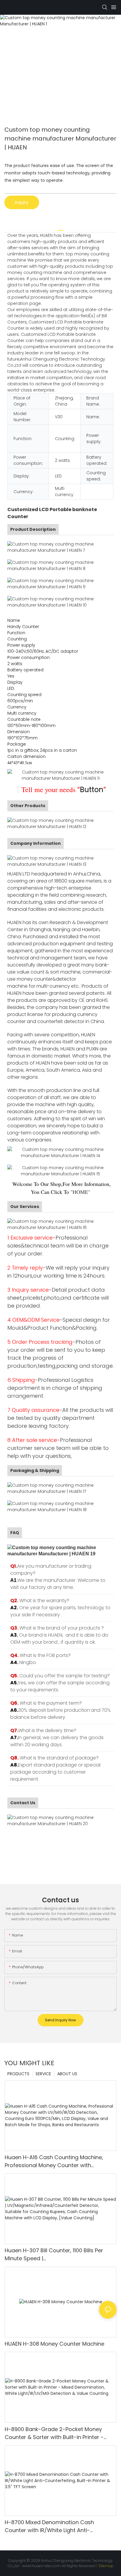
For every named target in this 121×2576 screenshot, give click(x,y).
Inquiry (22, 202)
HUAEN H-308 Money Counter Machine (54, 2344)
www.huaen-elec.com (42, 2566)
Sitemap (106, 2566)
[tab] (60, 228)
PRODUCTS (18, 2074)
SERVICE (43, 2074)
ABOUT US (67, 2074)
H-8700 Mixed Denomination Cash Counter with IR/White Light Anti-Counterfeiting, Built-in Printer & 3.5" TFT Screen (57, 2526)
